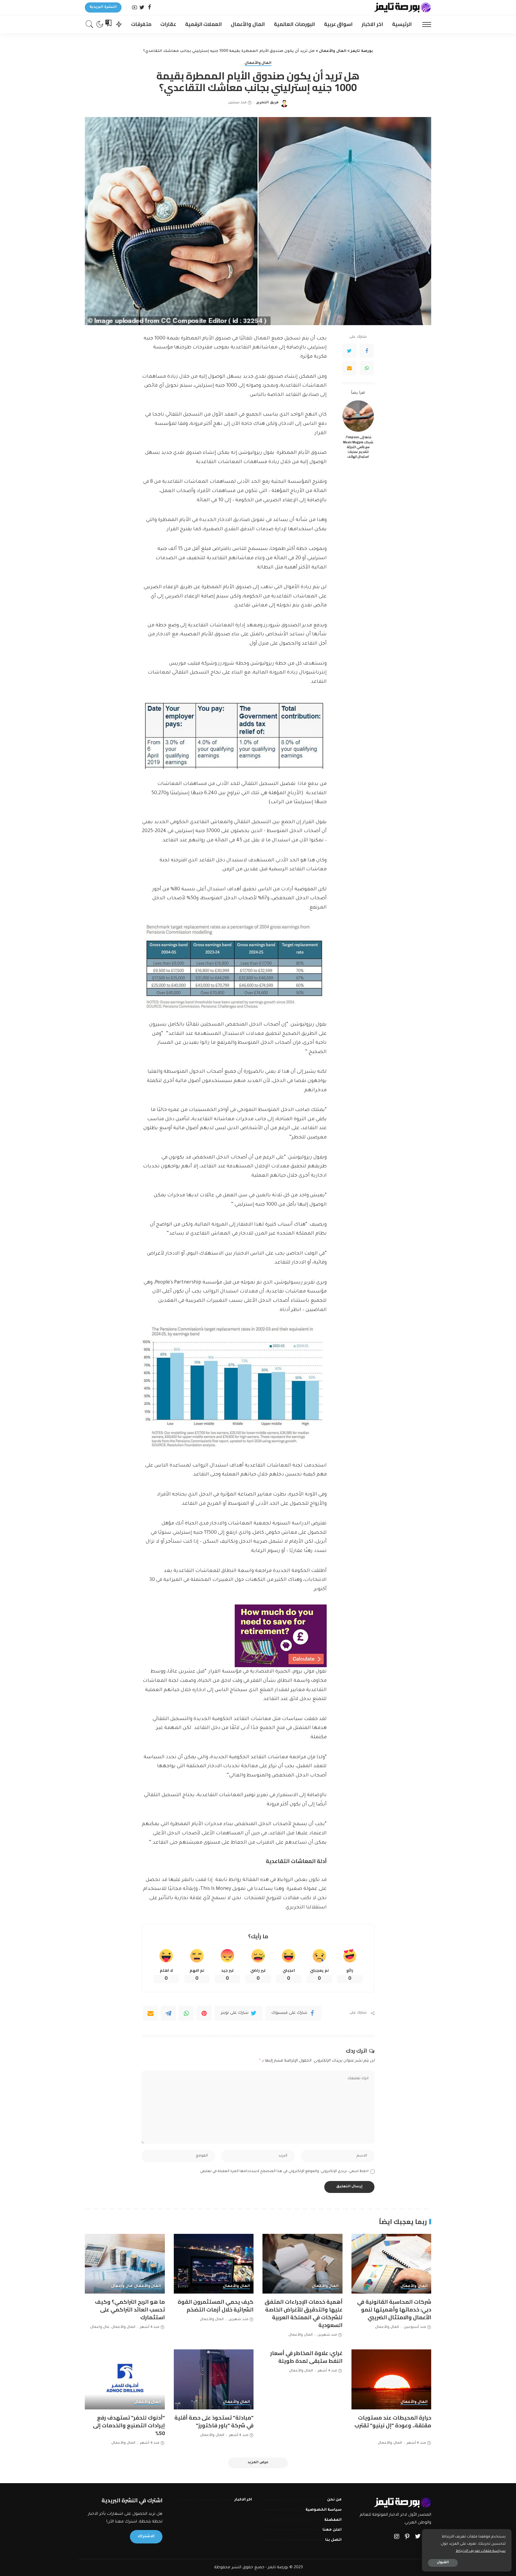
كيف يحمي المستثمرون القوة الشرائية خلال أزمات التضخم (216, 2306)
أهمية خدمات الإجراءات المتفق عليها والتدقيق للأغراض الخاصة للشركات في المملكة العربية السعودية (304, 2313)
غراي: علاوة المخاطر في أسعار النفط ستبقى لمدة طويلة (306, 2357)
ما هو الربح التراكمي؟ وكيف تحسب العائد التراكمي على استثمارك (130, 2310)
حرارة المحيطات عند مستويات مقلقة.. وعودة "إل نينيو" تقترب (393, 2421)
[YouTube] (135, 8)
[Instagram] (397, 2537)
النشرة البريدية (103, 7)
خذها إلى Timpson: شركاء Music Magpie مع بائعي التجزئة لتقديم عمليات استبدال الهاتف (358, 447)
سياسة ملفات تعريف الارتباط (481, 2551)
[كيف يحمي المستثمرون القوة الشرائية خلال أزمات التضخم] (214, 2264)
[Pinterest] (204, 2013)
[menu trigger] (424, 24)
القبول (443, 2563)
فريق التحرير (267, 103)
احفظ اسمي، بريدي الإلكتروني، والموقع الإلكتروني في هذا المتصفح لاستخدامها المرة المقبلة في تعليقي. (284, 2171)
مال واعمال (122, 2286)
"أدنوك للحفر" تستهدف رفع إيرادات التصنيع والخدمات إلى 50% (129, 2425)
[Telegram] (168, 2013)
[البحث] (90, 24)
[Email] (349, 368)
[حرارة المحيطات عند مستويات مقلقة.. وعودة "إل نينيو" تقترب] (391, 2379)
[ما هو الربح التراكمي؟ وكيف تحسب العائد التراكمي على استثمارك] (125, 2264)
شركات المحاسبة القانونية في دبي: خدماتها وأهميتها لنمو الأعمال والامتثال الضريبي (394, 2310)
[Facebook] (149, 8)
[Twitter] (142, 8)
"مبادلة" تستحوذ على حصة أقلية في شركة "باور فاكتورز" (214, 2421)
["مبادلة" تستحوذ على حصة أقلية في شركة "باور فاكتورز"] (214, 2379)
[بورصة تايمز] (403, 7)
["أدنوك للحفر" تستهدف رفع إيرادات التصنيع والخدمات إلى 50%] (125, 2379)
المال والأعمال (258, 63)
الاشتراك (146, 2537)
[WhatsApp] (367, 368)
